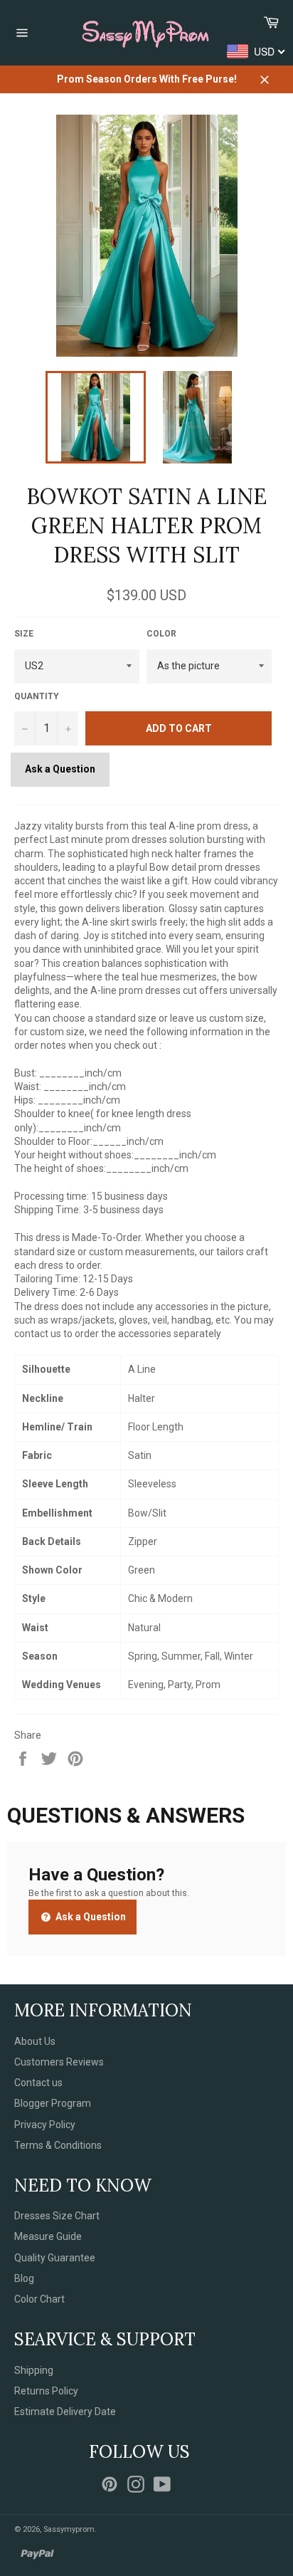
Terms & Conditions (58, 2145)
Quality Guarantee (55, 2258)
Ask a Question (60, 769)
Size (24, 634)
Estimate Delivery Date (65, 2412)
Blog (24, 2278)
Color (161, 634)
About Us (35, 2041)
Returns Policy (46, 2391)
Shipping (34, 2370)
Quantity (37, 696)
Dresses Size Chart (57, 2216)
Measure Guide (48, 2236)
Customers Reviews (59, 2062)
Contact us (38, 2083)
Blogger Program (53, 2103)
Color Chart (39, 2299)
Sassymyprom (69, 2529)
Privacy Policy (45, 2125)
